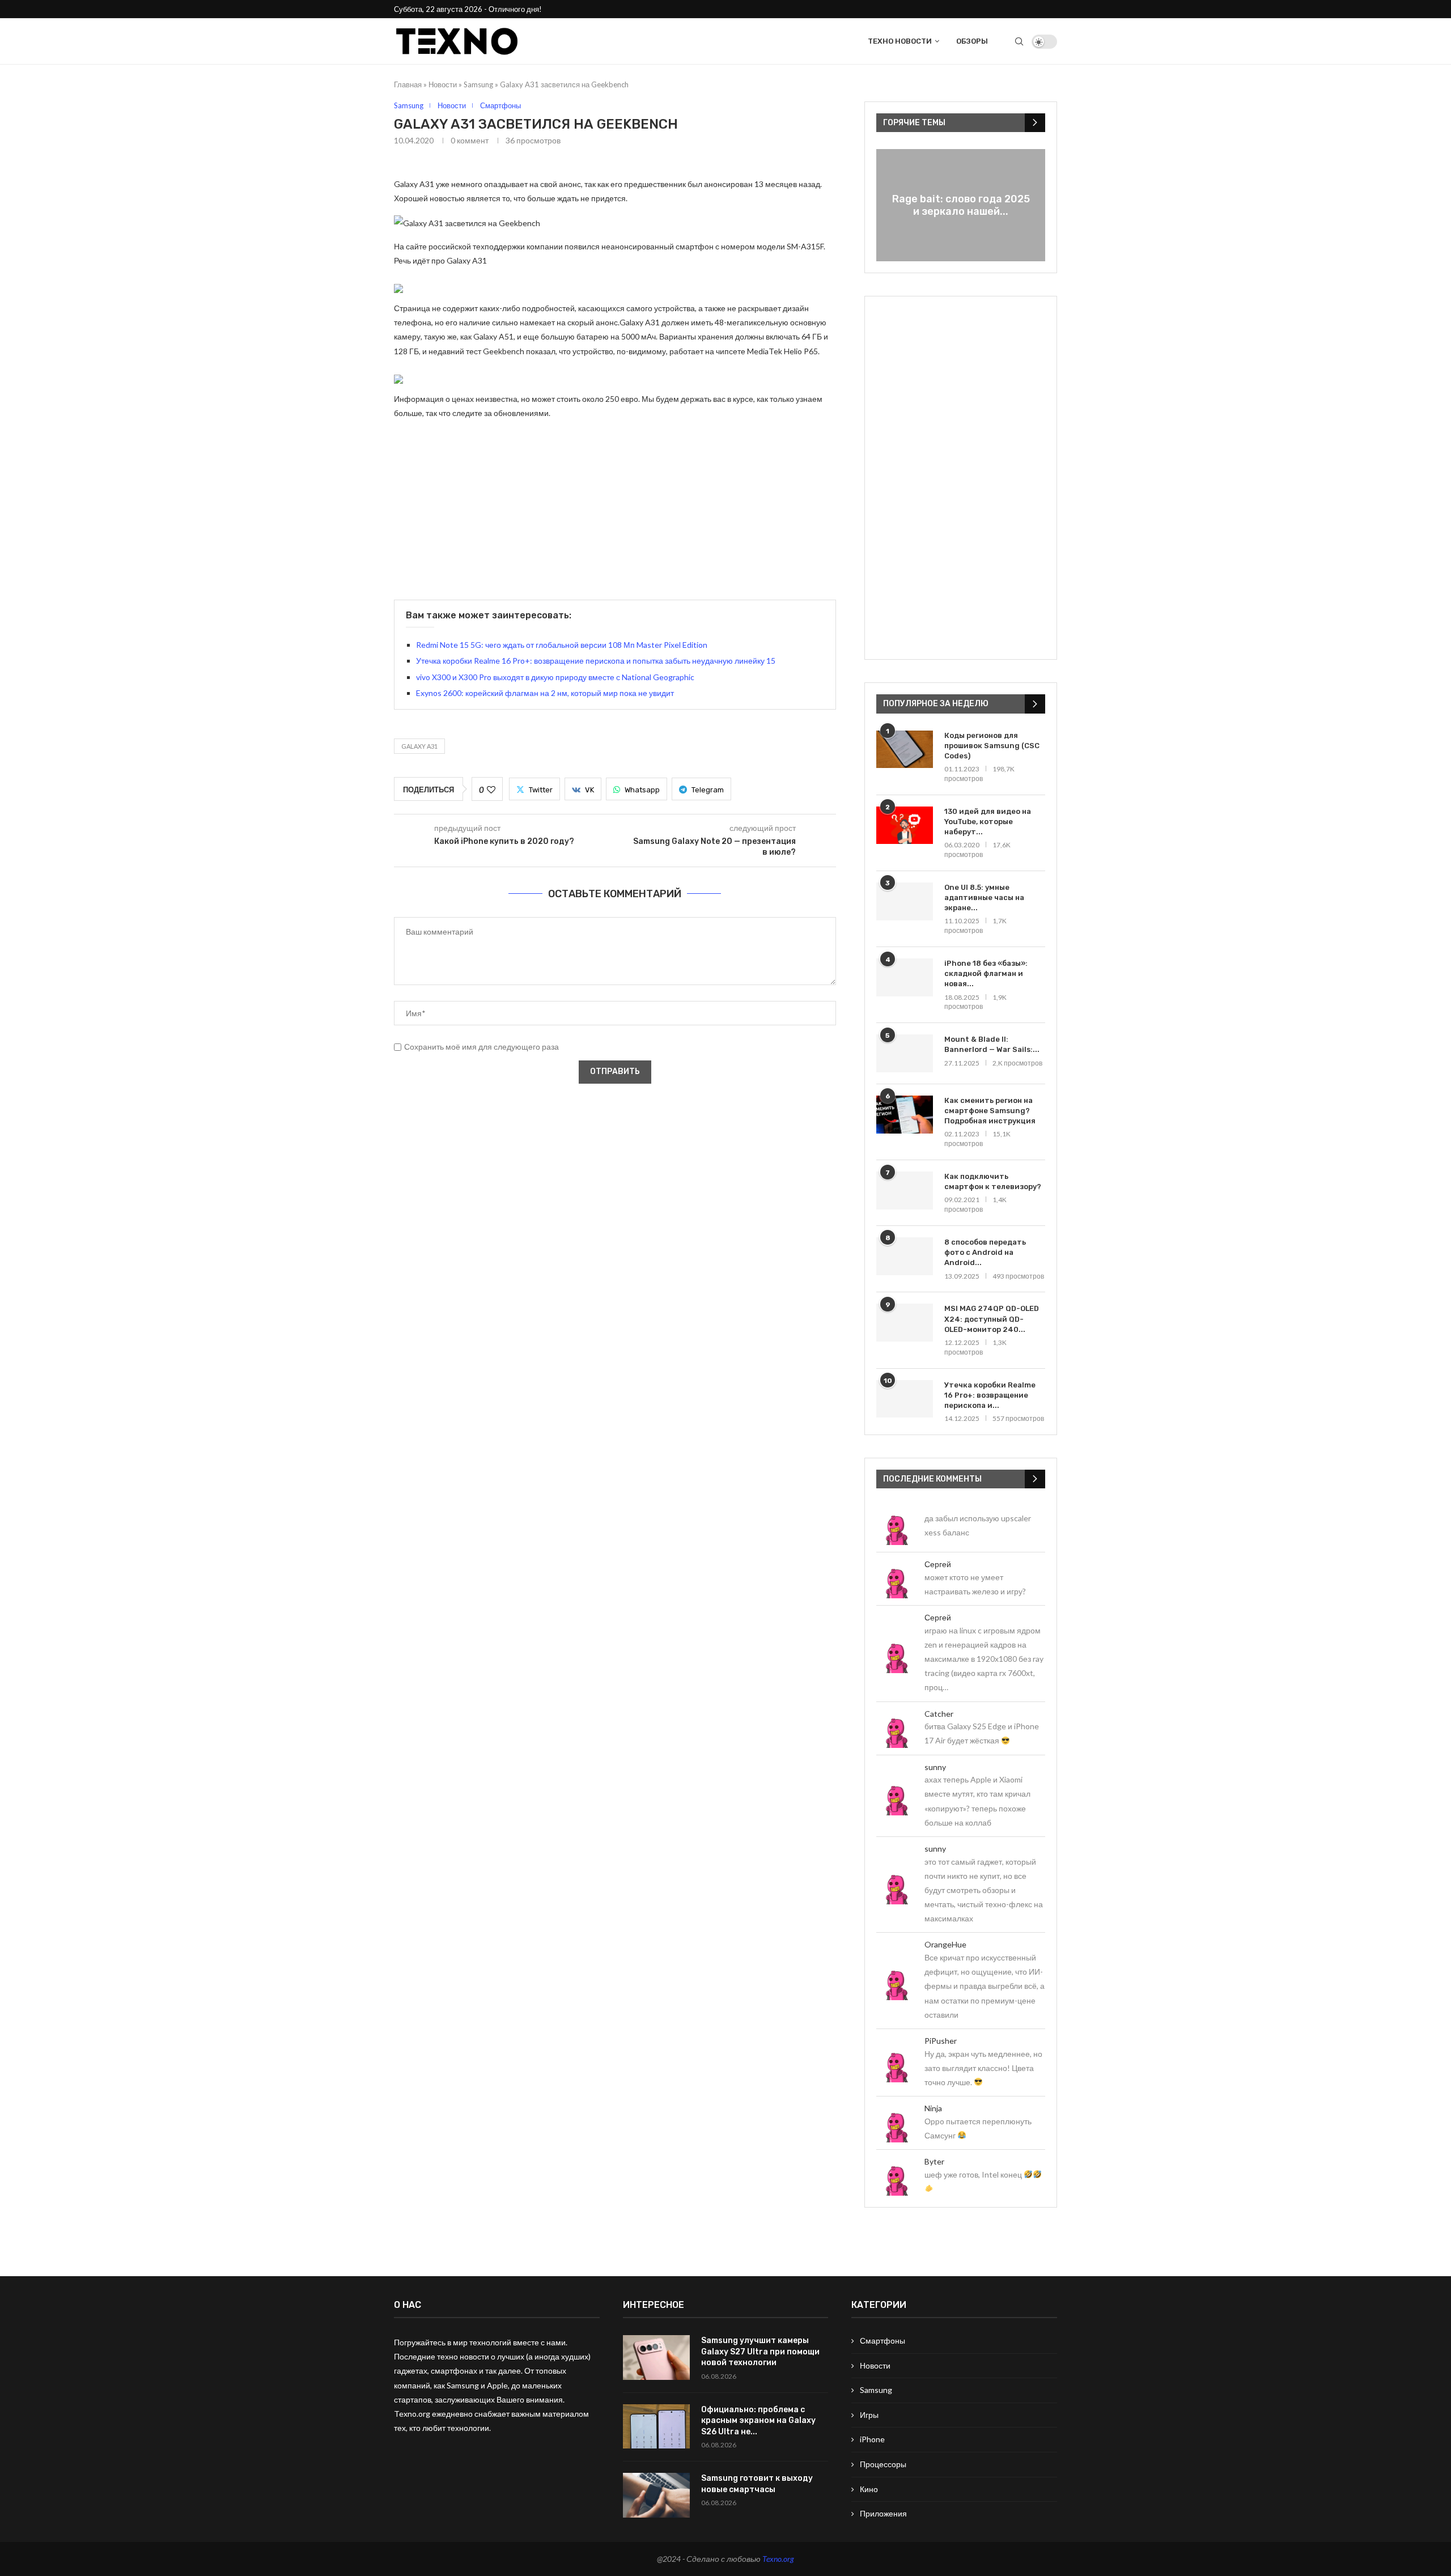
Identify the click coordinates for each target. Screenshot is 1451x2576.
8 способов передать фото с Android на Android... (985, 1252)
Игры (869, 2415)
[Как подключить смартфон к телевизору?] (905, 1191)
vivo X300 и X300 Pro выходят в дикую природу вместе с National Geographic (555, 677)
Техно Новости (900, 41)
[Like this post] (491, 790)
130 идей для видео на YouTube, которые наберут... (988, 822)
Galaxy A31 (419, 746)
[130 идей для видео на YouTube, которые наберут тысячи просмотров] (905, 826)
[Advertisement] (615, 509)
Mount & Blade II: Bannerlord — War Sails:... (992, 1044)
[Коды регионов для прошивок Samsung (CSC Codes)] (905, 750)
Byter (934, 2161)
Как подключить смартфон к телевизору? (993, 1181)
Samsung (478, 84)
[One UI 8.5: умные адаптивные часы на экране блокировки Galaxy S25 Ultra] (905, 901)
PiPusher (941, 2041)
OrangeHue (945, 1944)
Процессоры (883, 2464)
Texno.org (778, 2559)
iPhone (872, 2439)
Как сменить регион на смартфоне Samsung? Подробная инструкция (990, 1111)
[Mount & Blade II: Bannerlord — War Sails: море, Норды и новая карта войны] (905, 1053)
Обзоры (972, 41)
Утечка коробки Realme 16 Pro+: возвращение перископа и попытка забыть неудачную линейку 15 (596, 661)
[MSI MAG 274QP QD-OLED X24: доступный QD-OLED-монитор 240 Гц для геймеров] (905, 1323)
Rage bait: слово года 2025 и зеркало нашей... (961, 205)
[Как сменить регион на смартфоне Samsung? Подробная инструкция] (905, 1115)
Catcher (939, 1714)
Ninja (933, 2108)
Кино (869, 2489)
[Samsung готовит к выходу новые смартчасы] (656, 2495)
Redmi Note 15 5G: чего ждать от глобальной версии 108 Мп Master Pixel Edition (562, 645)
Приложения (883, 2513)
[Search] (1019, 41)
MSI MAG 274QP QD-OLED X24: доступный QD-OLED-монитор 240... (992, 1319)
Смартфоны (883, 2341)
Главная (408, 84)
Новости (443, 84)
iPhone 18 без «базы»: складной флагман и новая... (986, 973)
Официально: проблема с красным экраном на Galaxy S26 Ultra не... (758, 2421)
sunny (935, 1767)
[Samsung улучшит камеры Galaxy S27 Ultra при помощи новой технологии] (656, 2358)
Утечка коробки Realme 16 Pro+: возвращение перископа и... (990, 1395)
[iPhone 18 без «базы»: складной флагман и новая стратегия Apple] (905, 977)
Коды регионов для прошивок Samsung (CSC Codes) (992, 746)
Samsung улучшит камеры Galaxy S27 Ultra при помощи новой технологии (760, 2352)
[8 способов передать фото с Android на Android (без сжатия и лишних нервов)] (905, 1256)
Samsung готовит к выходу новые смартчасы (757, 2484)
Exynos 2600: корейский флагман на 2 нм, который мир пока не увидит (545, 693)
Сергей (938, 1564)
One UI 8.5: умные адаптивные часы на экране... (984, 897)
